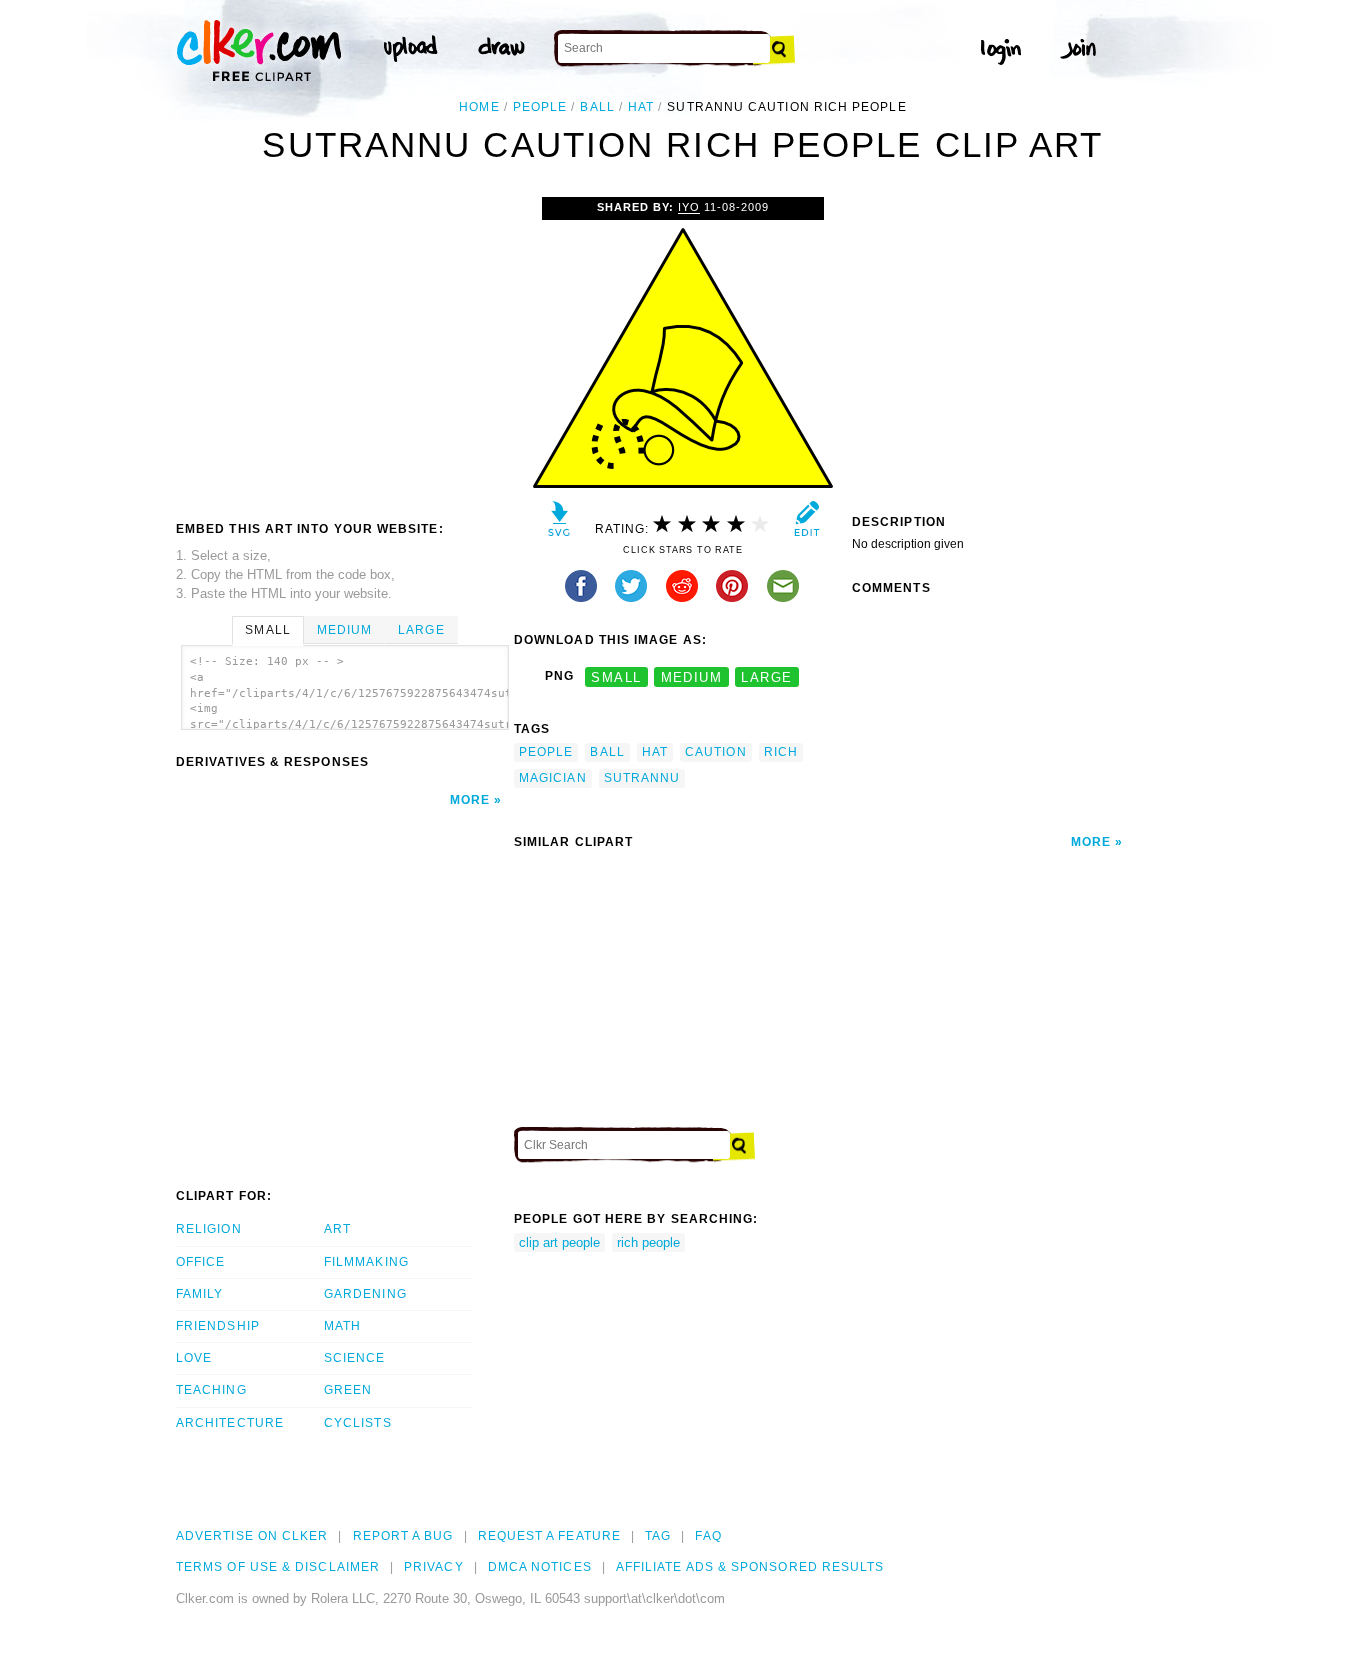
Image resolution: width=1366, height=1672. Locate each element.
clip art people (559, 1242)
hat (641, 107)
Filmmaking (366, 1262)
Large (421, 630)
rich (781, 752)
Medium (344, 630)
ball (597, 107)
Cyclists (358, 1423)
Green (348, 1390)
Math (342, 1326)
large (766, 676)
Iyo (689, 207)
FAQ (708, 1536)
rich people (648, 1242)
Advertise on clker (252, 1536)
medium (692, 676)
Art (337, 1229)
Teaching (211, 1390)
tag (658, 1536)
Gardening (365, 1294)
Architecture (230, 1423)
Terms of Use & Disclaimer (278, 1567)
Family (199, 1294)
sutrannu (642, 778)
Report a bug (403, 1536)
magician (553, 778)
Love (194, 1358)
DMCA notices (540, 1567)
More (470, 800)
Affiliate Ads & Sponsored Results (750, 1567)
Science (355, 1358)
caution (716, 752)
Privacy (434, 1567)
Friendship (218, 1326)
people (540, 107)
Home (479, 107)
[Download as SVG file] (559, 523)
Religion (209, 1229)
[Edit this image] (806, 523)
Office (200, 1262)
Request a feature (549, 1536)
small (616, 676)
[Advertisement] (344, 347)
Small (267, 630)
